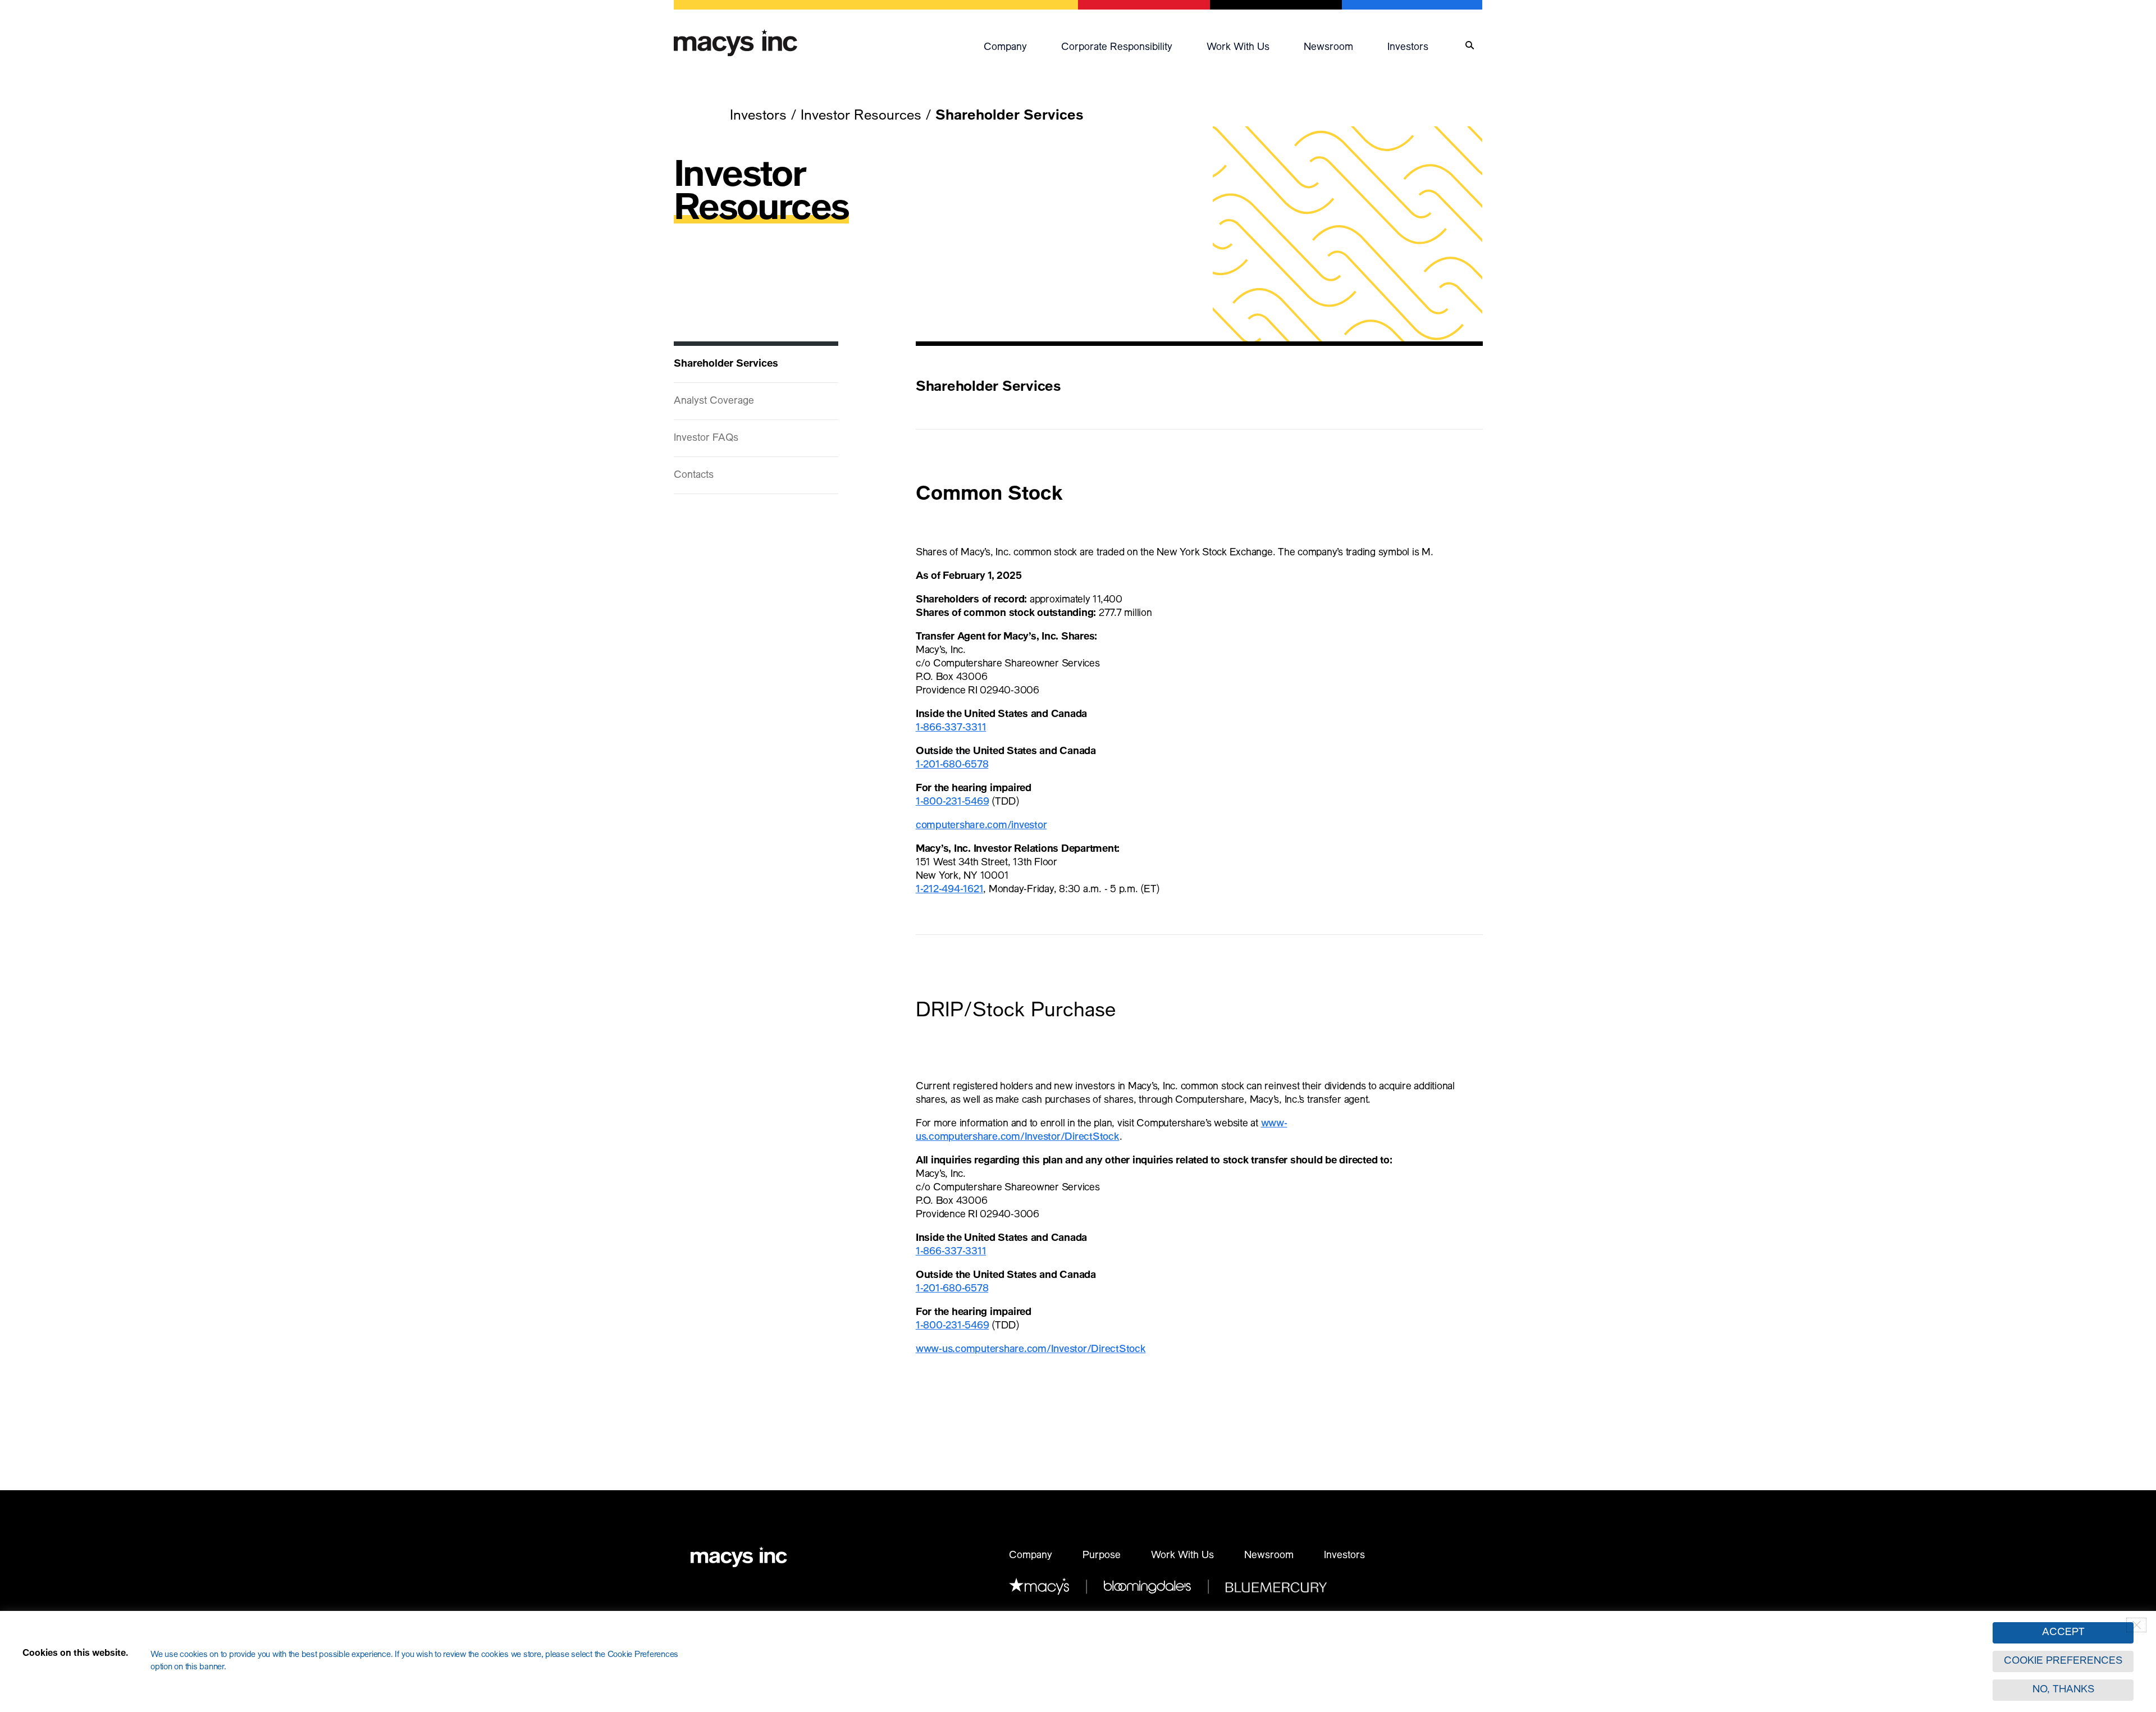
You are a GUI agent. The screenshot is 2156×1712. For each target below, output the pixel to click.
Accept (2063, 1633)
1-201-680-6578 (952, 765)
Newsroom (1328, 48)
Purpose (1102, 1556)
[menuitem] (1017, 45)
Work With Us (1182, 1556)
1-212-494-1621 (950, 890)
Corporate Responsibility (1117, 48)
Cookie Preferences (2063, 1661)
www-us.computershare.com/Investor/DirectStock (1031, 1350)
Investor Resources (861, 117)
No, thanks (2063, 1690)
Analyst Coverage (714, 401)
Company (1005, 48)
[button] (1017, 45)
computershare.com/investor (981, 826)
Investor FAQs (706, 439)
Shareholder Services (726, 364)
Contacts (694, 476)
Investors (1408, 48)
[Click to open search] (1470, 46)
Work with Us (1238, 48)
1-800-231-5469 (953, 802)
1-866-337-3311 (951, 728)
